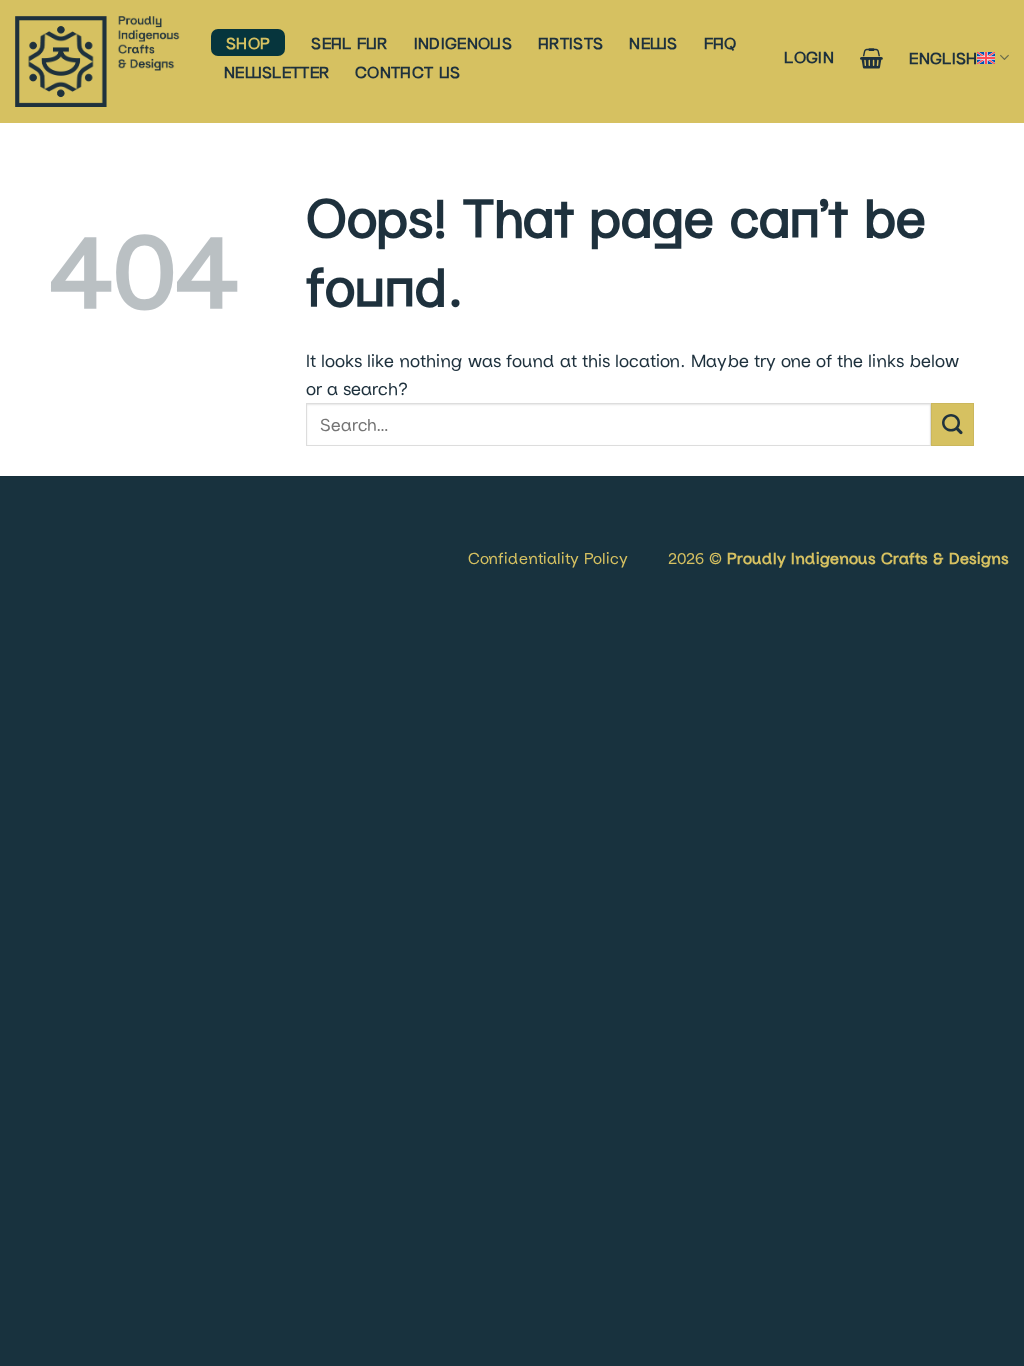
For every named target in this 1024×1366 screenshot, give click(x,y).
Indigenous (463, 42)
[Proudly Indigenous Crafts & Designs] (98, 61)
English (943, 57)
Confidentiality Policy (548, 557)
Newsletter (276, 71)
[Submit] (952, 424)
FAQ (720, 42)
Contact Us (407, 71)
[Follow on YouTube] (93, 534)
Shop (248, 42)
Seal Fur (349, 42)
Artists (570, 42)
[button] (809, 56)
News (653, 42)
